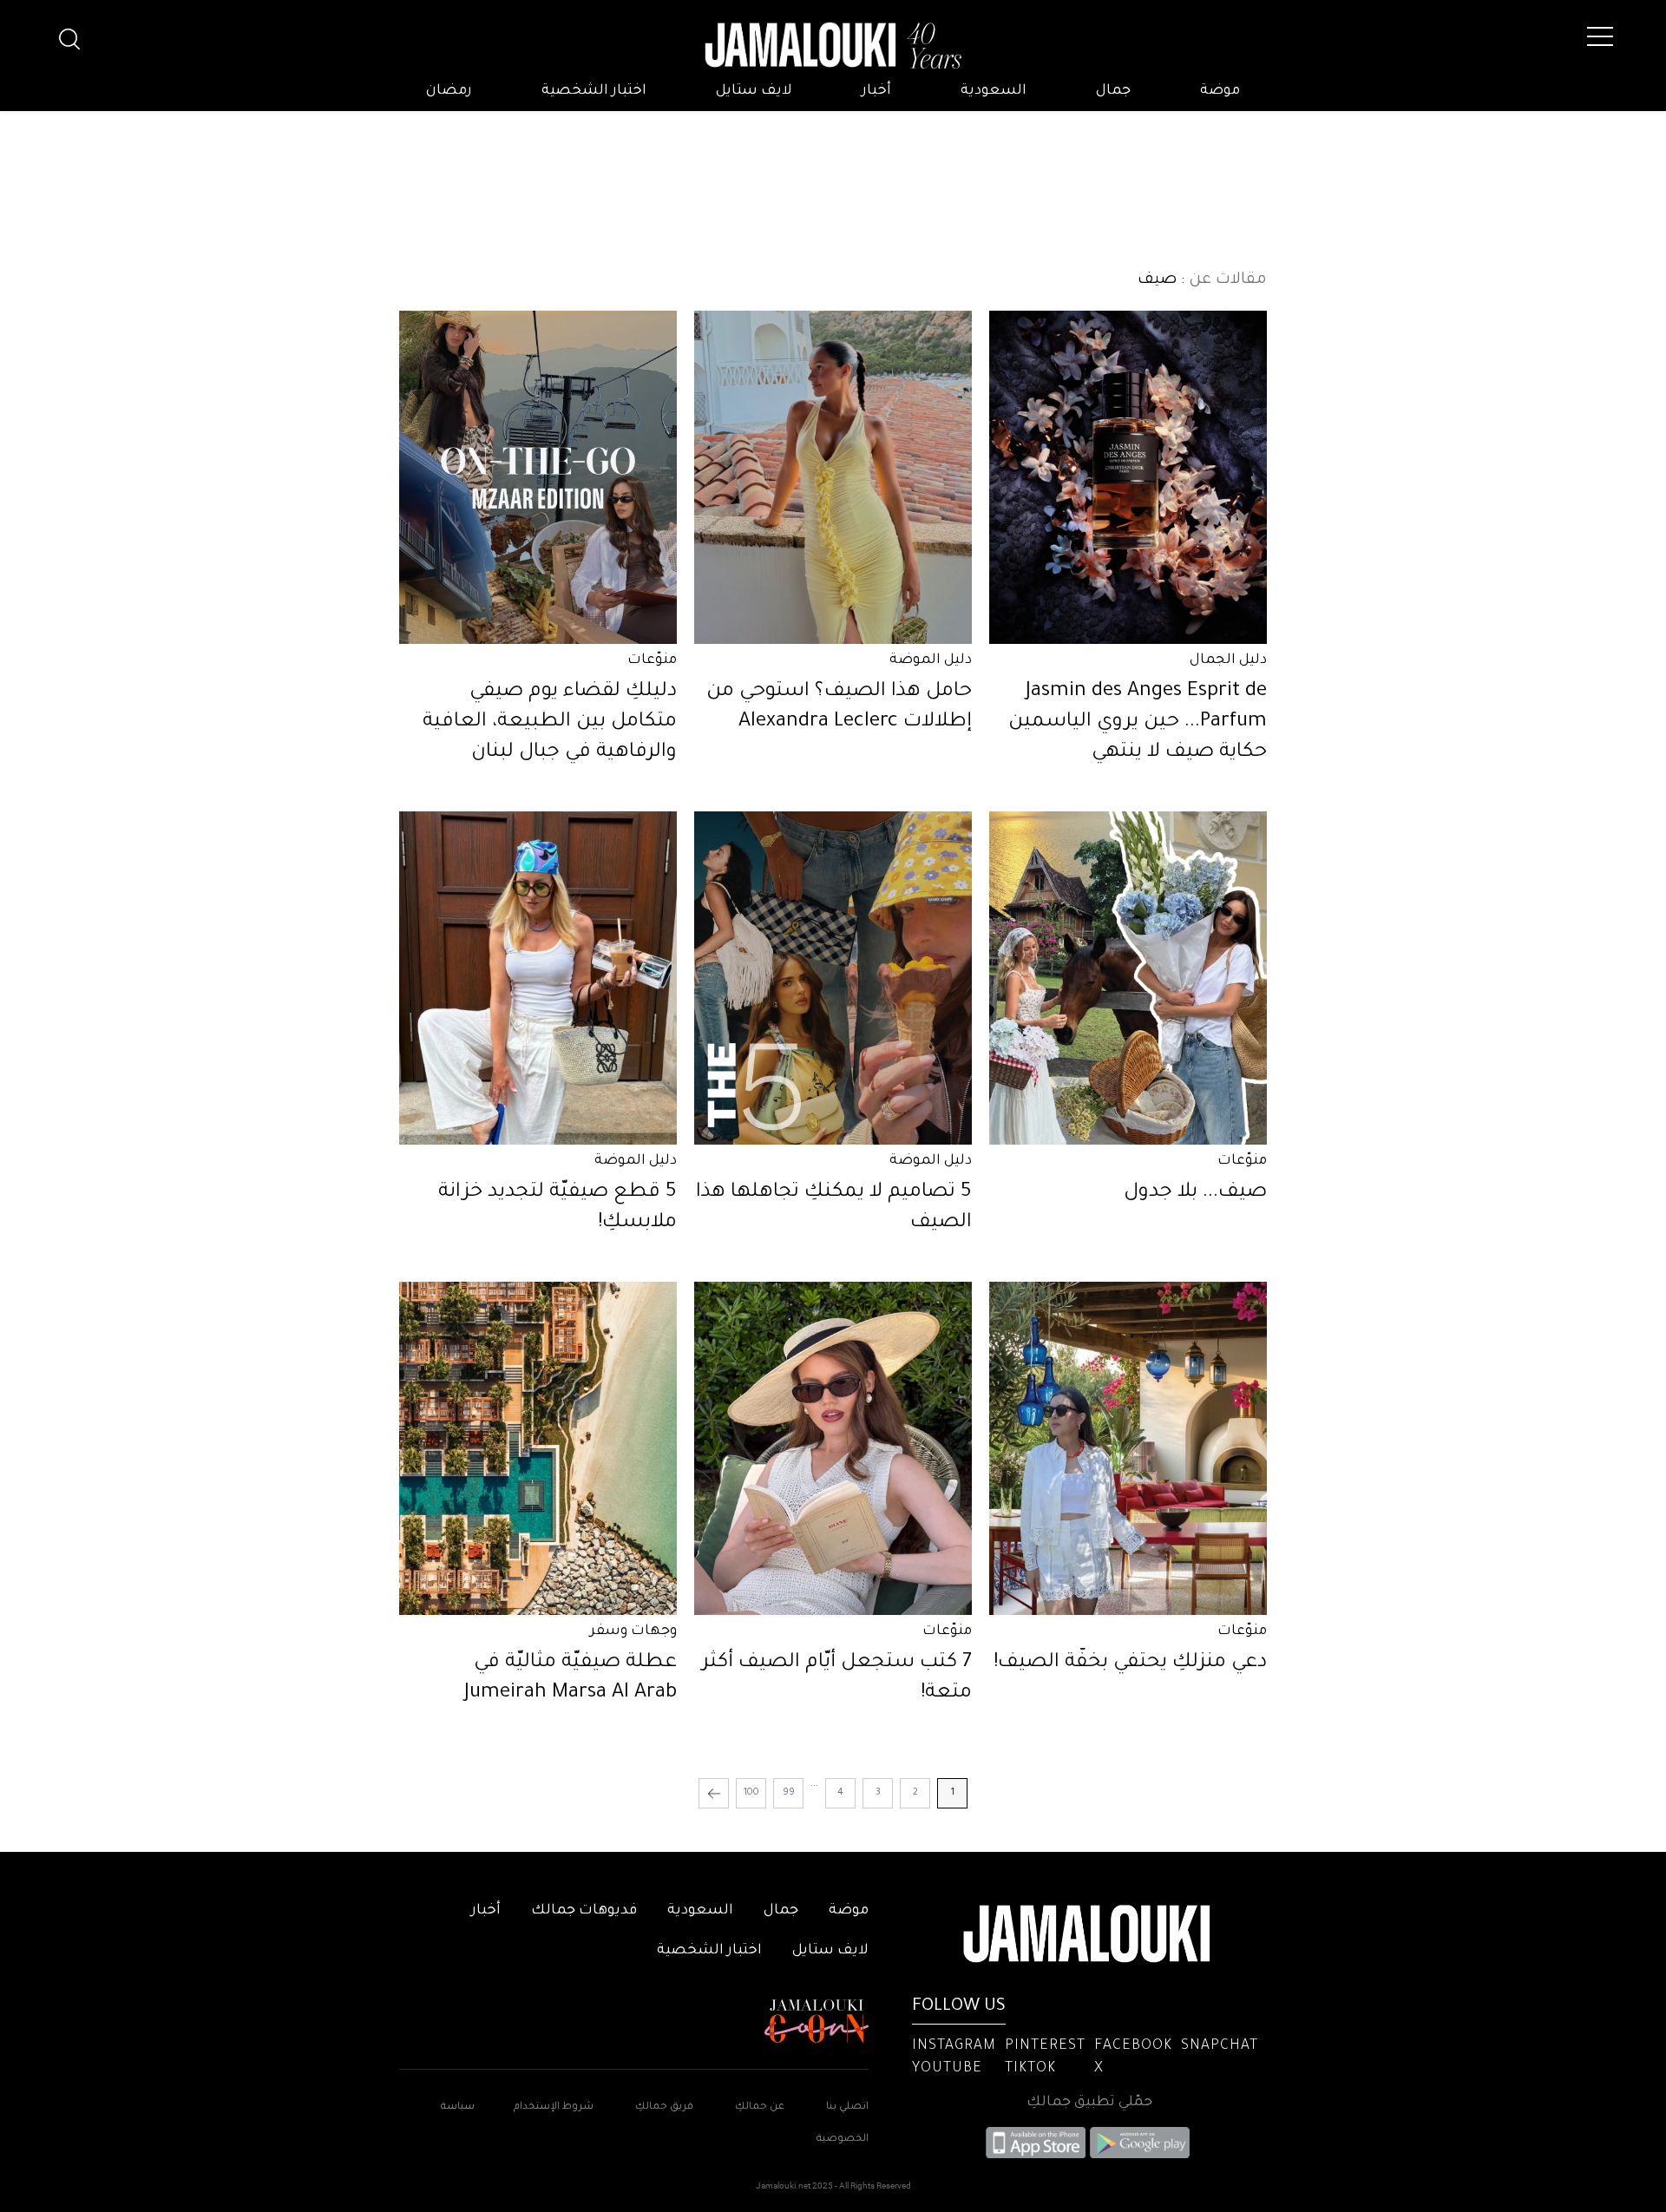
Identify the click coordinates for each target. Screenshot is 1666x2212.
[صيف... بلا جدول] (1128, 978)
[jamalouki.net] (833, 46)
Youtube (947, 2069)
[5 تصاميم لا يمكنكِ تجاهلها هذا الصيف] (833, 978)
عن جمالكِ (760, 2107)
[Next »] (714, 1793)
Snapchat (1220, 2046)
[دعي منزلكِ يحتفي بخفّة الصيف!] (1128, 1448)
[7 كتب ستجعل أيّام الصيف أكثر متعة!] (833, 1448)
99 (789, 1793)
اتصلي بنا (847, 2107)
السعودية (994, 91)
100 (751, 1793)
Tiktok (1030, 2069)
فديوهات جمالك (584, 1911)
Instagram (954, 2046)
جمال (1113, 91)
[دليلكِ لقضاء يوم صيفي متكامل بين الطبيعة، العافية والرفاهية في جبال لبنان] (538, 477)
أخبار (876, 91)
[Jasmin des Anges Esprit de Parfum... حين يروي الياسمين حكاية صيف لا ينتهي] (1128, 477)
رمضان (449, 91)
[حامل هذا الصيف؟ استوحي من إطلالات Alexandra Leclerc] (833, 477)
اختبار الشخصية (594, 91)
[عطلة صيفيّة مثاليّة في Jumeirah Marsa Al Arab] (538, 1448)
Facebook (1133, 2046)
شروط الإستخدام (552, 2107)
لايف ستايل (754, 91)
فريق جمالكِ (664, 2107)
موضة (1220, 91)
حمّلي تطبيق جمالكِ (1089, 2103)
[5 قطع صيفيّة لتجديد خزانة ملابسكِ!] (538, 978)
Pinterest (1045, 2046)
